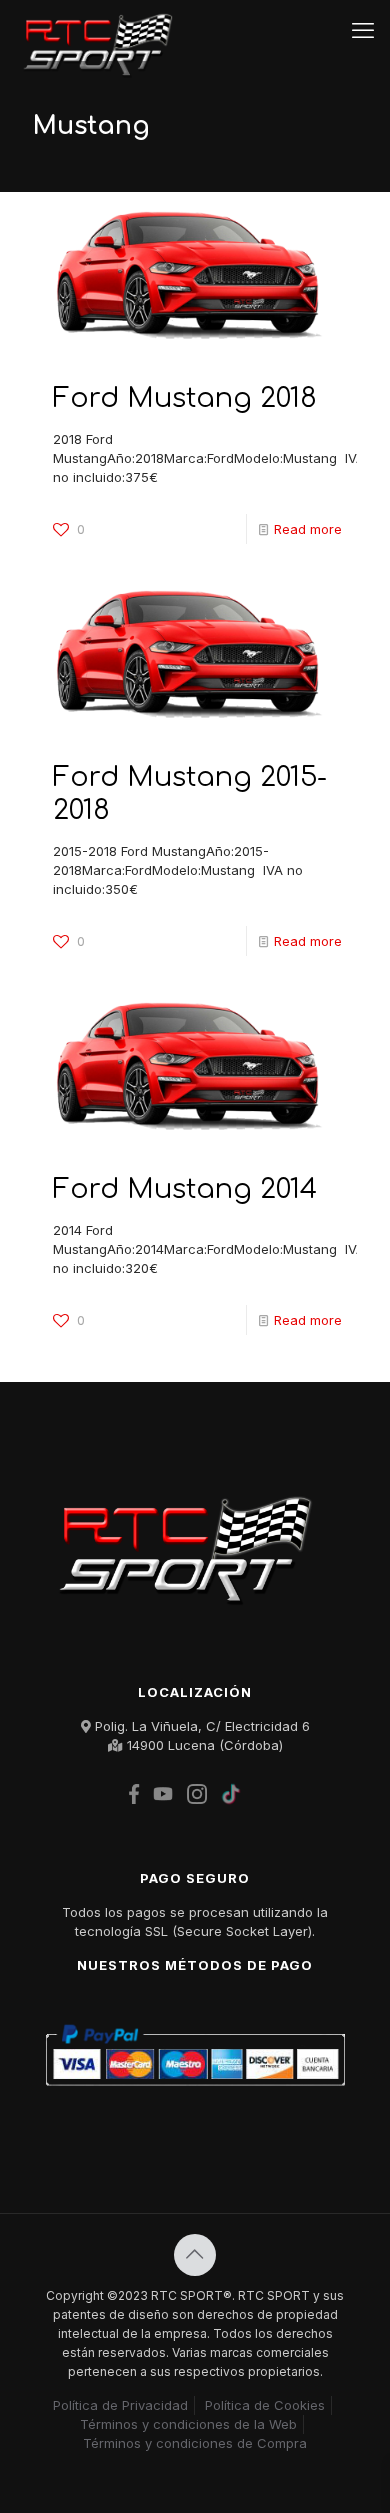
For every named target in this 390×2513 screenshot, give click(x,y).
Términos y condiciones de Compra (195, 2443)
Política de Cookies (265, 2405)
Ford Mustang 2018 (185, 398)
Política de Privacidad (120, 2405)
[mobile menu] (363, 30)
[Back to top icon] (195, 2255)
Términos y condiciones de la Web (188, 2424)
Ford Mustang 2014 (185, 1189)
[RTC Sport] (103, 30)
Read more (308, 529)
